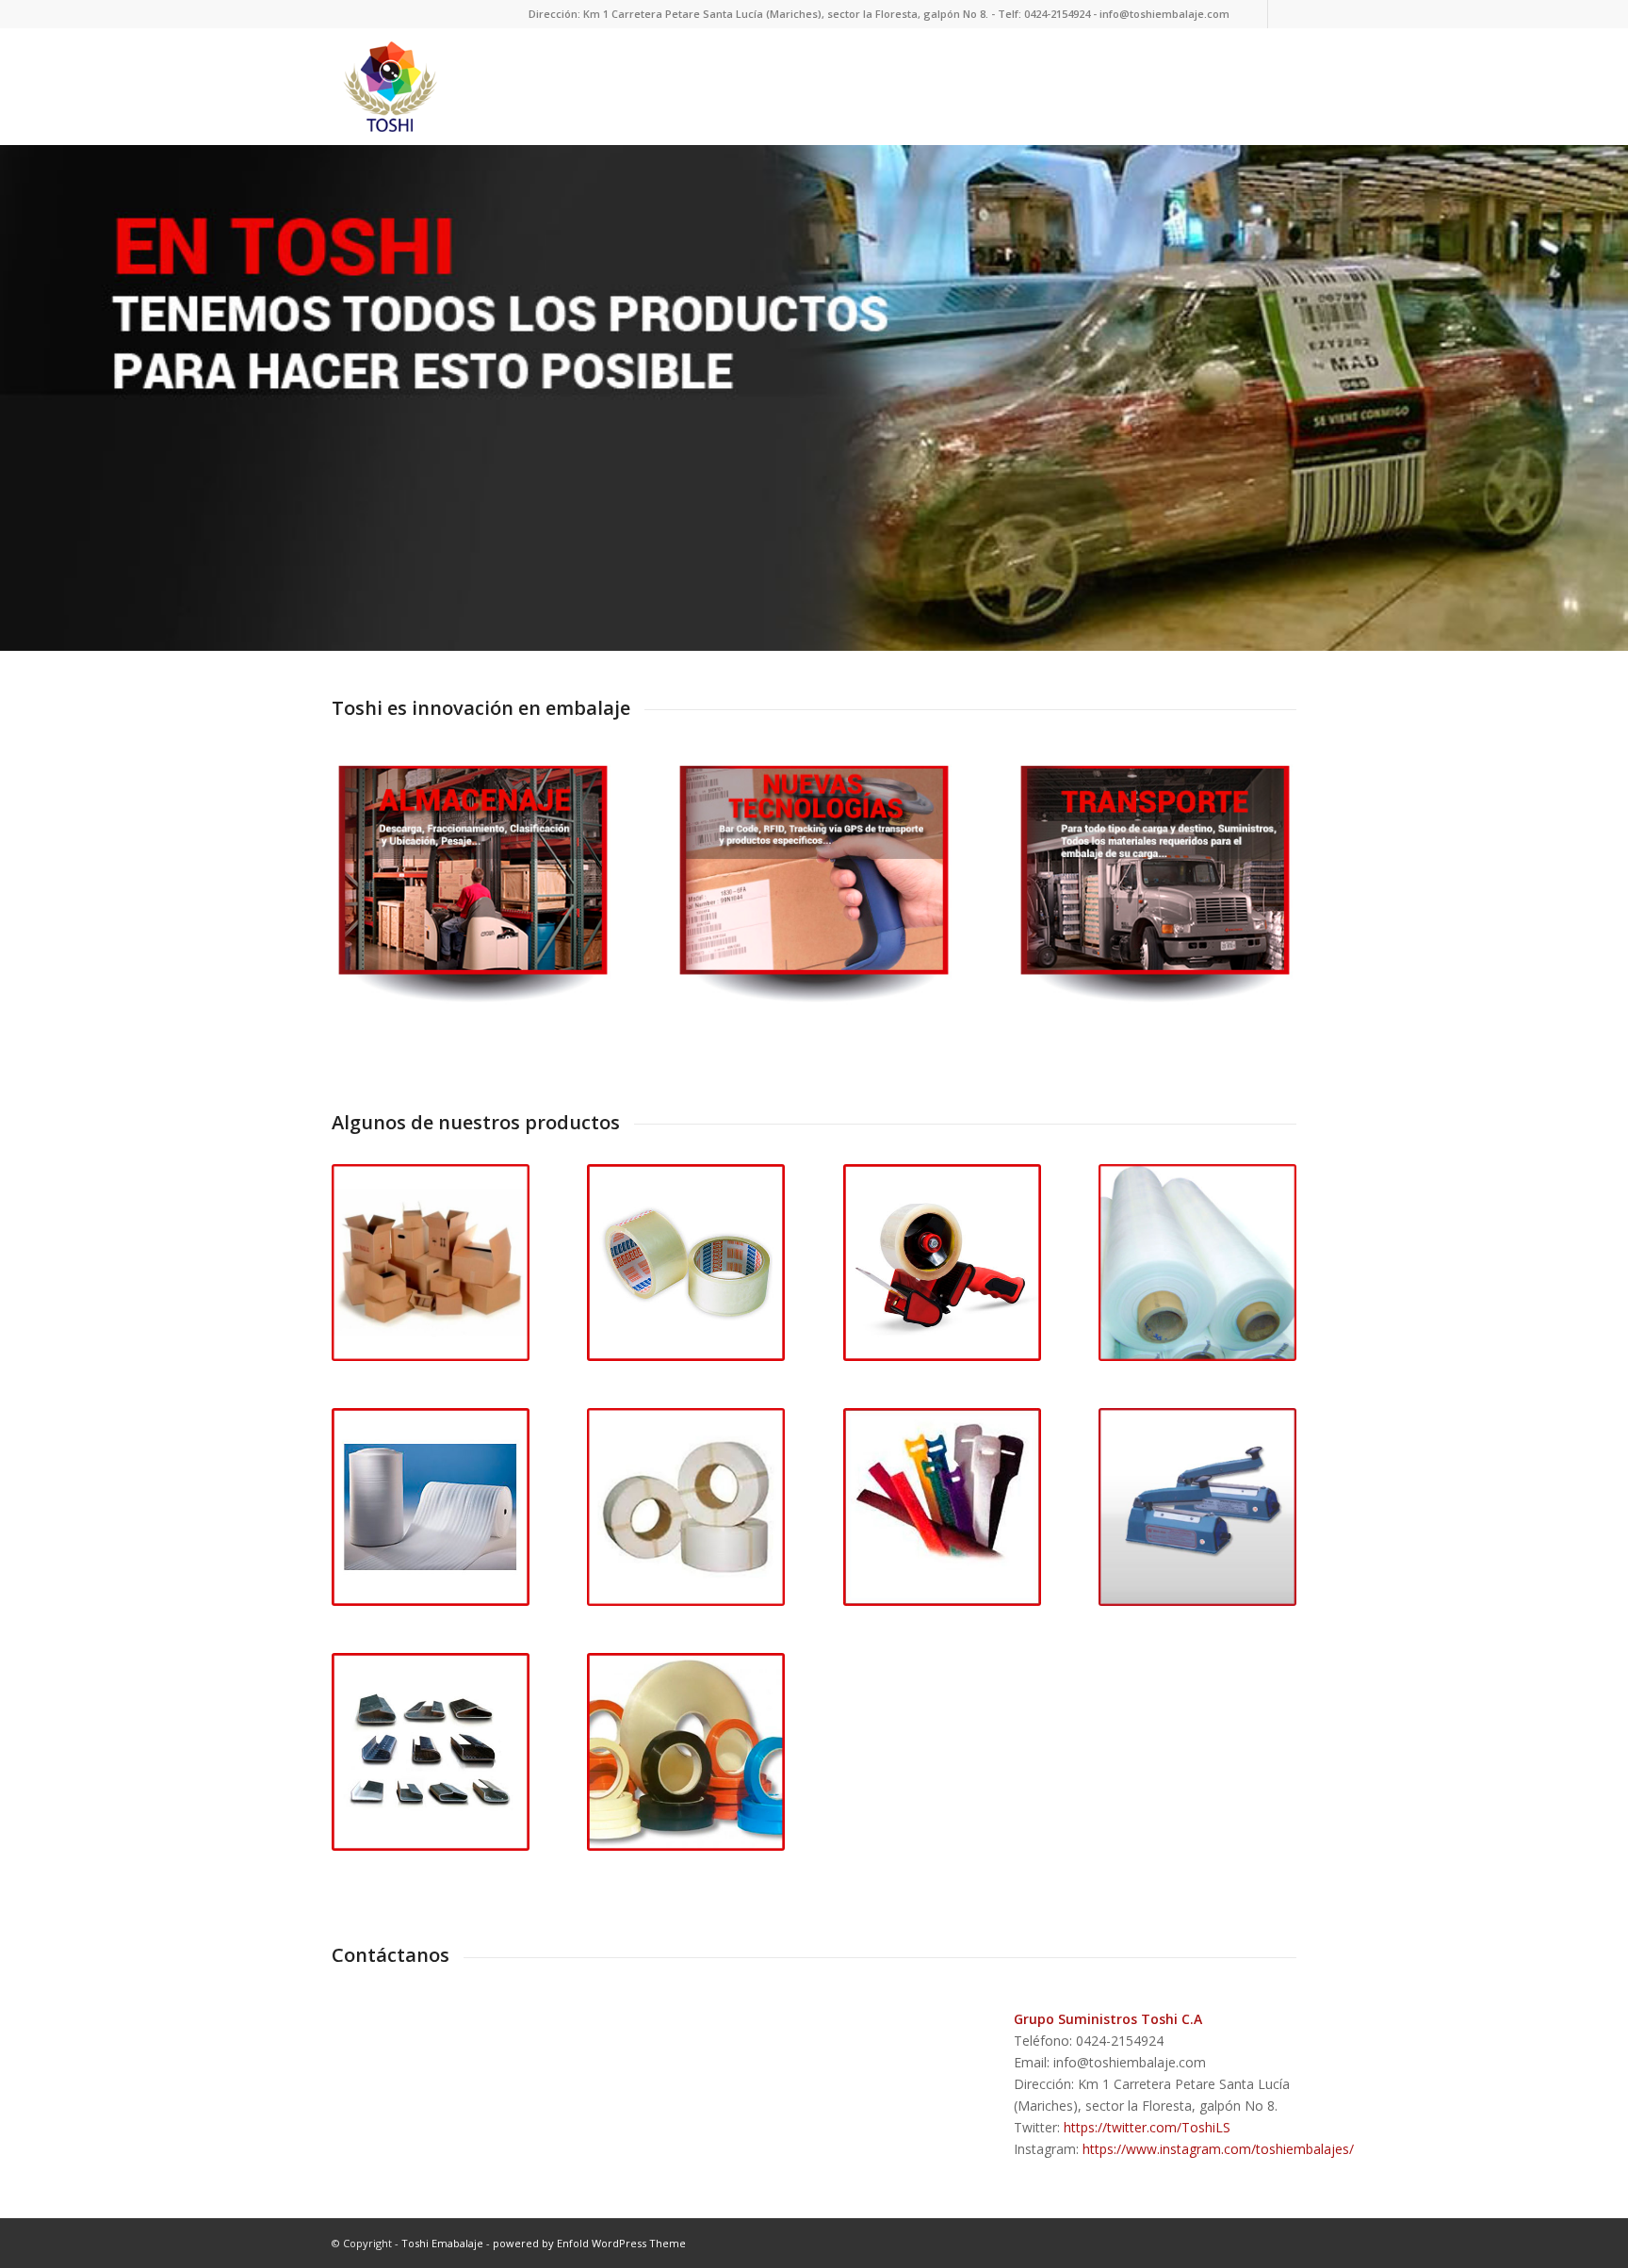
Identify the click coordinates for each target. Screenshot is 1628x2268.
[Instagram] (1282, 14)
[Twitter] (1254, 14)
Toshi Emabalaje (442, 2243)
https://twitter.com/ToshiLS (1147, 2127)
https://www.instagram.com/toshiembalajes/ (1218, 2149)
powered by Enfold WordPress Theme (589, 2243)
